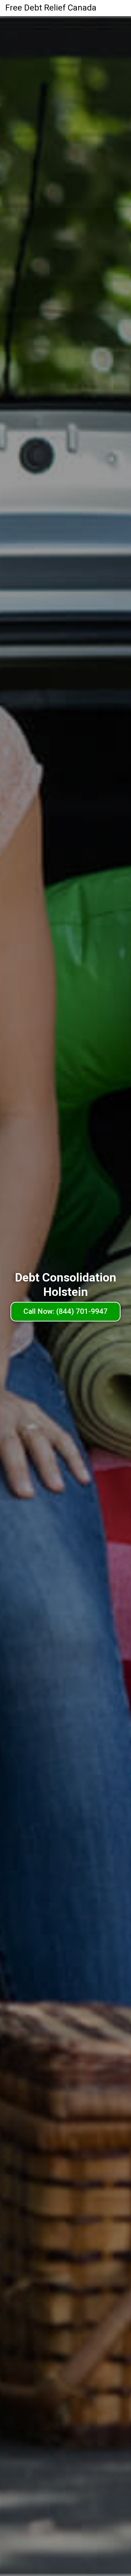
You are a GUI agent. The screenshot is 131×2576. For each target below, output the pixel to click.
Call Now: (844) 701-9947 (65, 1311)
